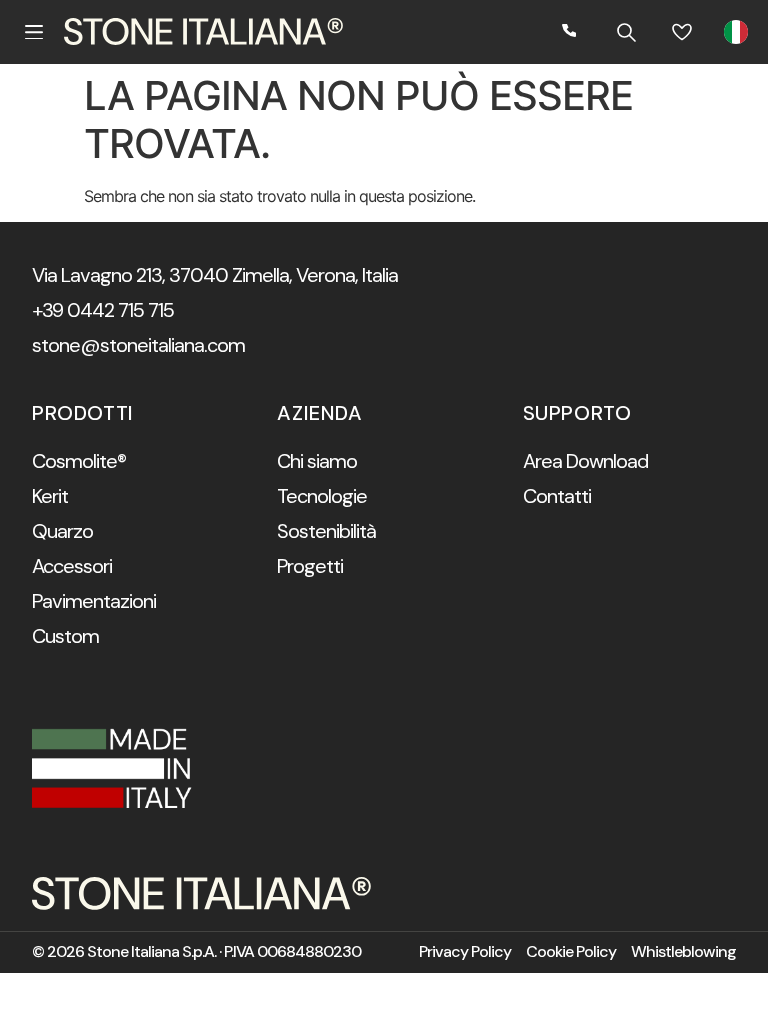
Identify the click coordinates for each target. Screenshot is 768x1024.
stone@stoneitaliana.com (138, 345)
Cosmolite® (79, 461)
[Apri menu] (34, 32)
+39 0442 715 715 (103, 310)
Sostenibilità (326, 531)
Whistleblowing (683, 952)
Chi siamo (317, 461)
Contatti (557, 496)
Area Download (585, 461)
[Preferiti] (682, 32)
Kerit (50, 496)
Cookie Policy (571, 952)
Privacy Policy (465, 952)
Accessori (72, 566)
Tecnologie (322, 496)
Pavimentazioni (94, 601)
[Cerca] (626, 32)
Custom (65, 636)
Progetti (310, 566)
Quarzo (62, 531)
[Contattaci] (570, 32)
